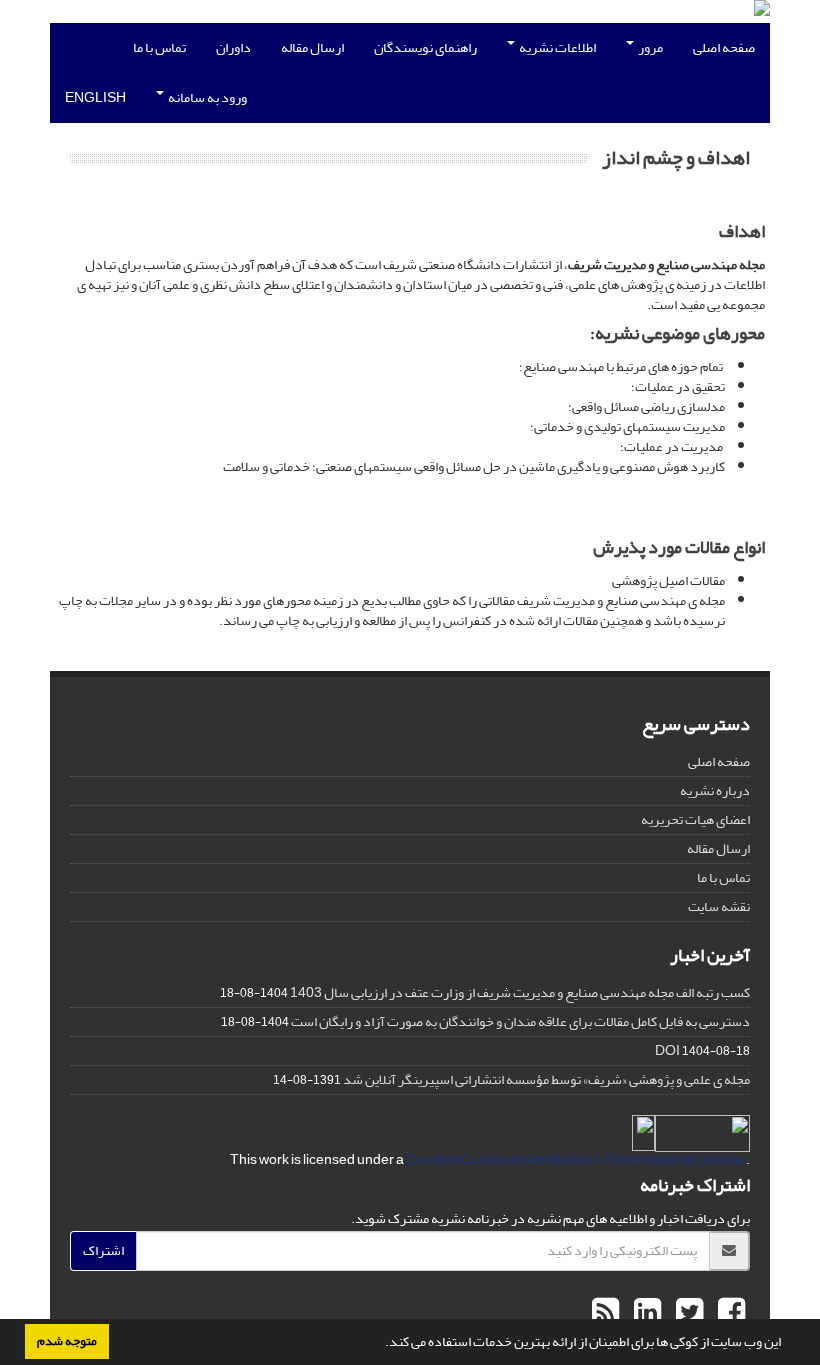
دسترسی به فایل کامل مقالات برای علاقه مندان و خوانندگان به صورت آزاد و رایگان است (520, 1021)
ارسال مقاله (312, 47)
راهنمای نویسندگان (425, 47)
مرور (649, 47)
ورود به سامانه (206, 97)
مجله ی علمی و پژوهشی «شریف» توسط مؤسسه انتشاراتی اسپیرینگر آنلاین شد (546, 1079)
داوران (233, 47)
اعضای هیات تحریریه (695, 819)
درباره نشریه (715, 790)
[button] (380, 1344)
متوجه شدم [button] (67, 1341)
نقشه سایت (719, 906)
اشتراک (103, 1250)
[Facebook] (729, 1313)
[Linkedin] (645, 1313)
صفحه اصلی (724, 47)
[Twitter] (687, 1313)
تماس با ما (159, 47)
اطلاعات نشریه (556, 47)
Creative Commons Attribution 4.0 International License (576, 1159)
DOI (667, 1050)
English (95, 97)
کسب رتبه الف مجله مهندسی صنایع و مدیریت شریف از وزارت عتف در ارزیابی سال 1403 (520, 992)
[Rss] (605, 1313)
